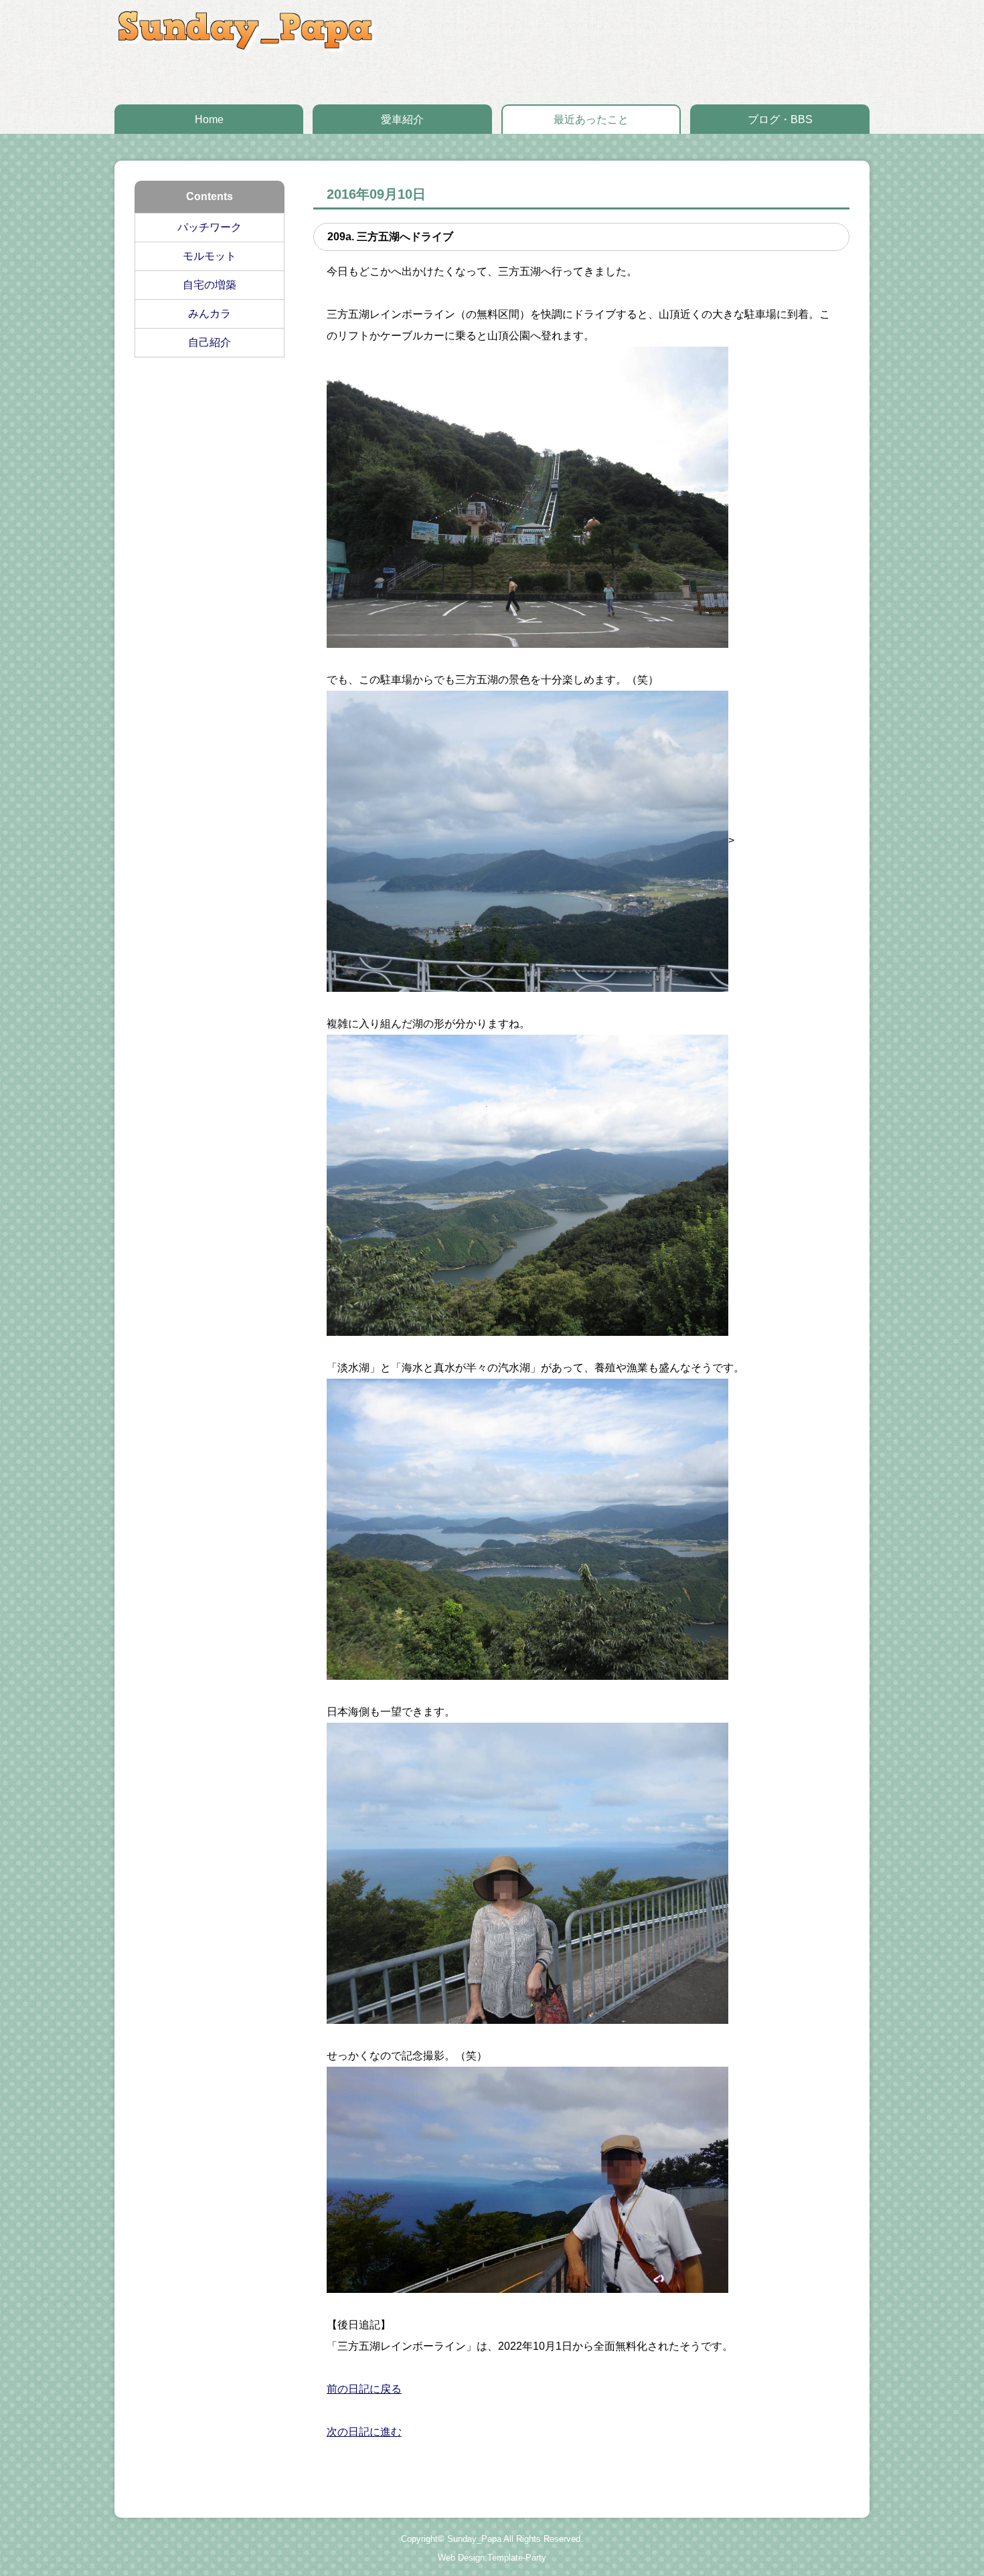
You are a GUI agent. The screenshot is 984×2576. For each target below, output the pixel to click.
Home (209, 119)
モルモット (210, 256)
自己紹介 (210, 342)
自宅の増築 (210, 285)
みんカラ (210, 314)
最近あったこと (591, 119)
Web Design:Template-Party (492, 2558)
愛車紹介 (402, 119)
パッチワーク (210, 227)
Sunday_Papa (474, 2539)
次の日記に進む (364, 2432)
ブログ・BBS (780, 119)
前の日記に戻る (364, 2389)
